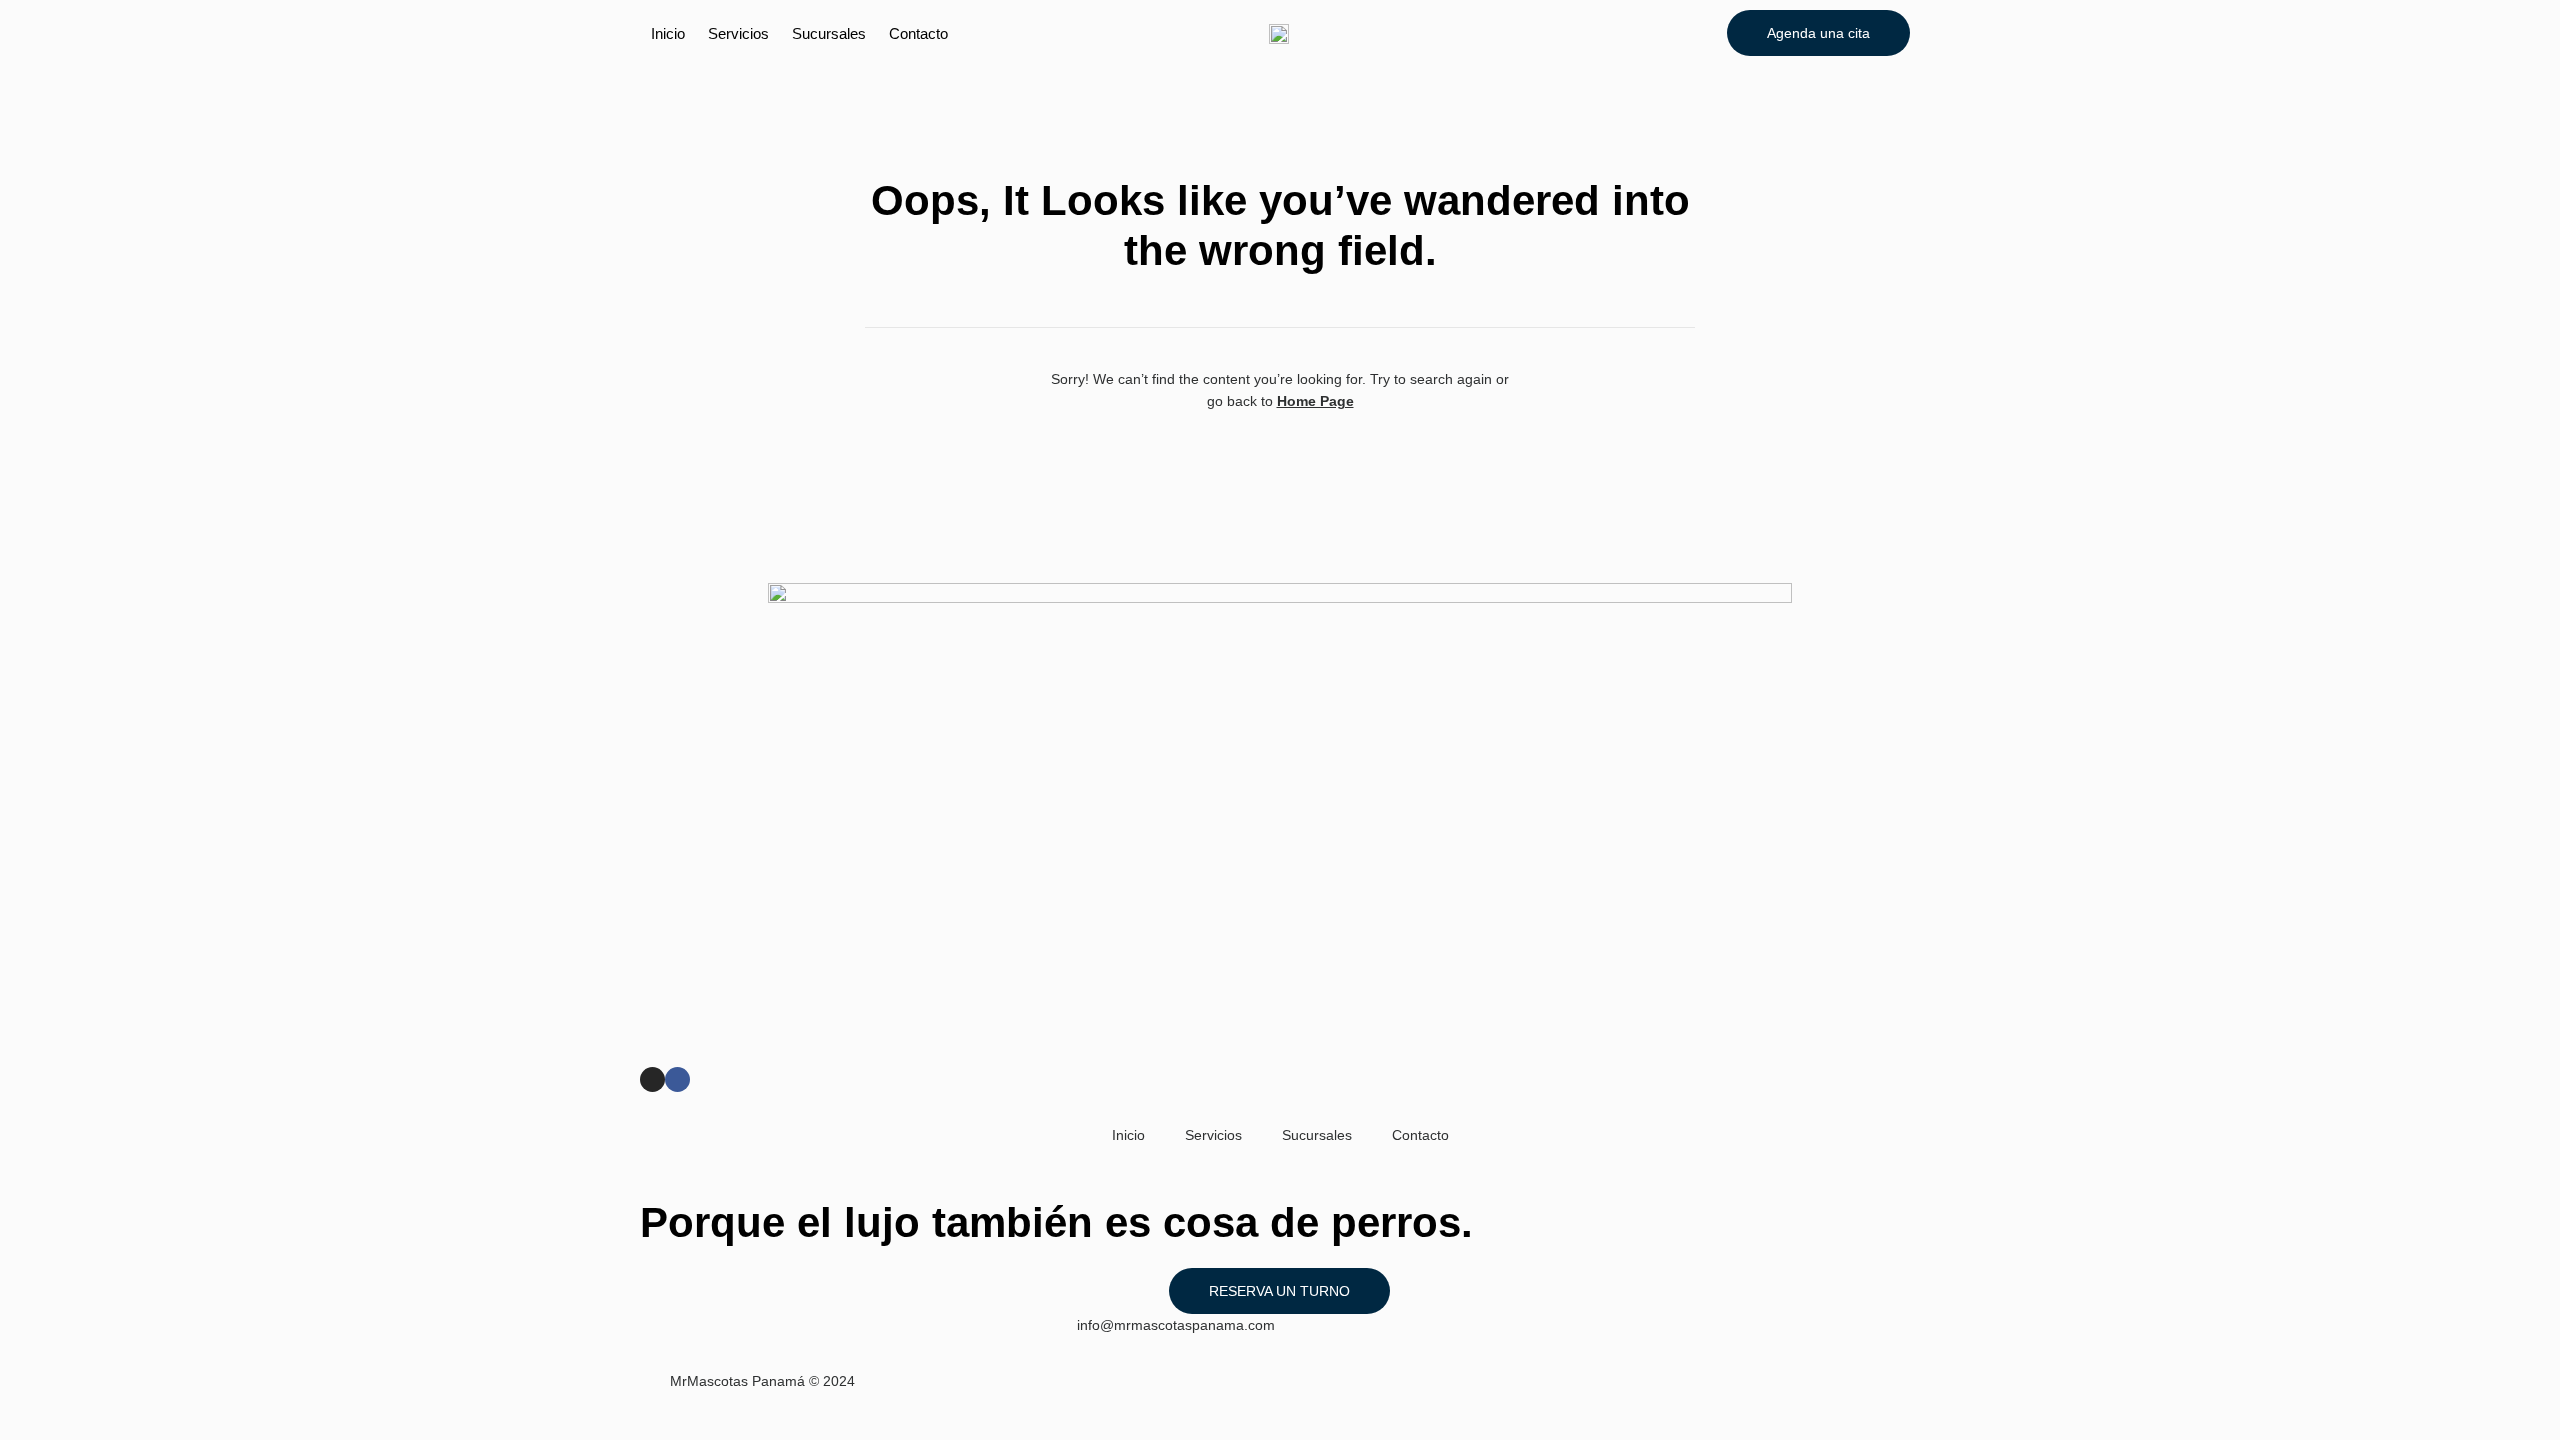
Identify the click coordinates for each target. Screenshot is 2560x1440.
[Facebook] (677, 1079)
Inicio (668, 33)
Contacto (918, 33)
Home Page (1315, 401)
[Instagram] (652, 1079)
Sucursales (829, 33)
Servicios (738, 33)
